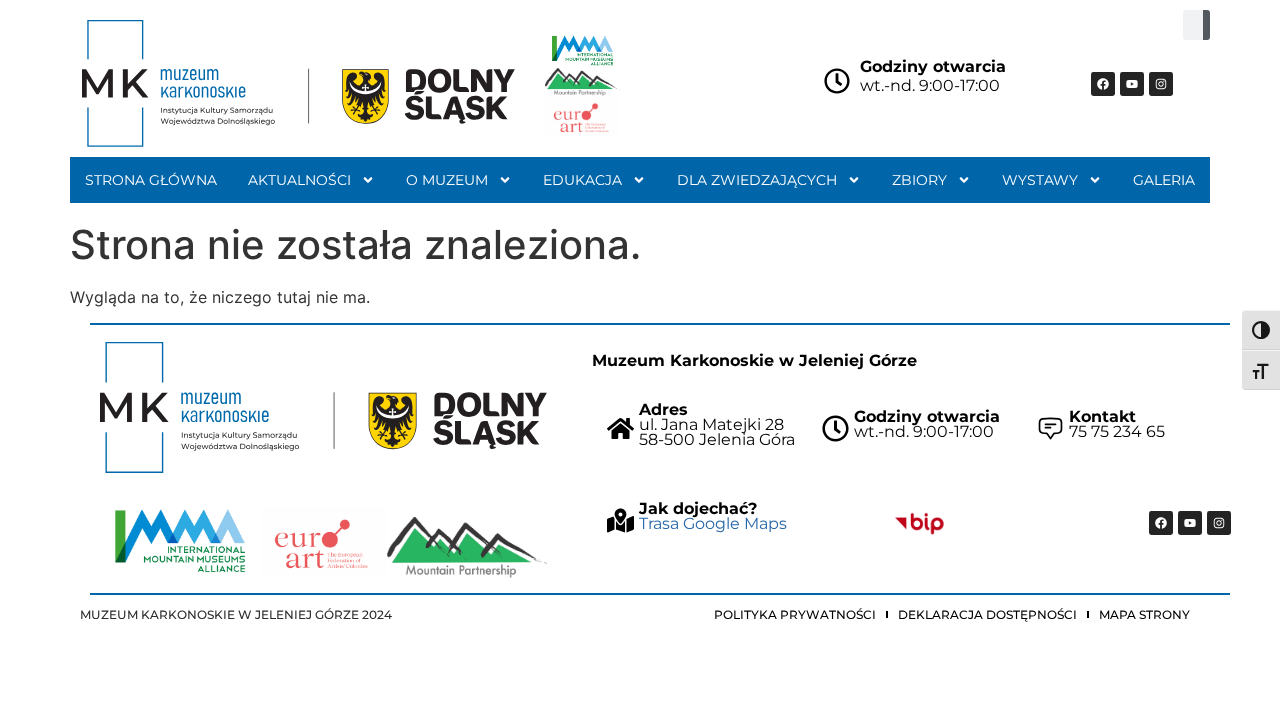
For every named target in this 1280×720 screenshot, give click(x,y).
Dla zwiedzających (757, 180)
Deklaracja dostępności (987, 614)
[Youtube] (1132, 84)
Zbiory (919, 180)
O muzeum (447, 180)
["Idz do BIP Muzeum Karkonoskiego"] (919, 523)
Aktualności (299, 180)
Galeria (1164, 180)
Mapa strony (1144, 614)
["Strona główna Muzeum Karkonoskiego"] (323, 407)
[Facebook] (1103, 84)
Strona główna (151, 180)
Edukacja (582, 180)
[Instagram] (1161, 84)
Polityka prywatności (795, 614)
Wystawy (1040, 180)
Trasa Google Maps (713, 523)
